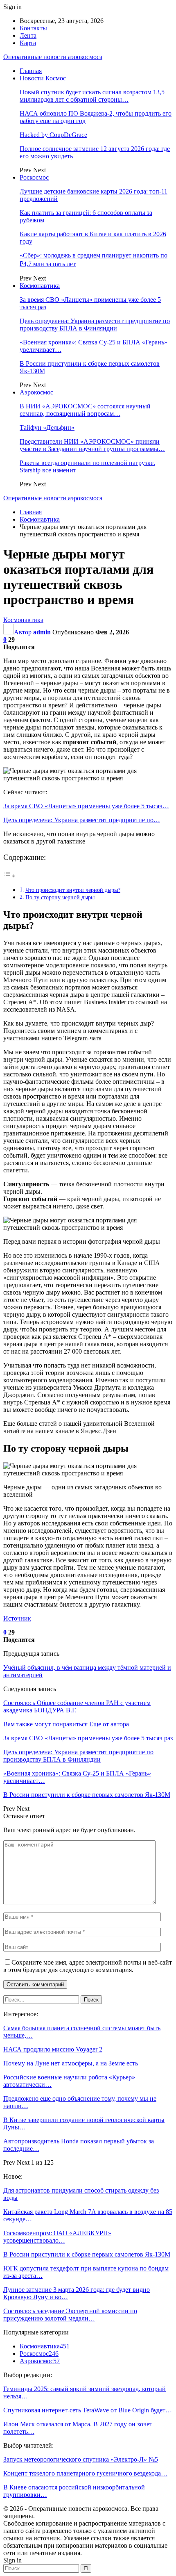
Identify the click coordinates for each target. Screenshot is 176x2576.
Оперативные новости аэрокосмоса (53, 57)
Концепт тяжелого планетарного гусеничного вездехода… (85, 2473)
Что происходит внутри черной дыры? (73, 890)
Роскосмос (34, 177)
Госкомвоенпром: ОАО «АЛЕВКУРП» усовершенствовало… (57, 2237)
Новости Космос (43, 78)
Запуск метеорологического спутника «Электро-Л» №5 (81, 2459)
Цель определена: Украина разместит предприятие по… (82, 820)
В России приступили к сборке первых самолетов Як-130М (87, 2254)
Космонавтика (40, 286)
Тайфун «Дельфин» (47, 427)
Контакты (33, 28)
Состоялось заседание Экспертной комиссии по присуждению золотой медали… (70, 2315)
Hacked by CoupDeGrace (53, 135)
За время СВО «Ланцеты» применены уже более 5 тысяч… (86, 806)
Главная (31, 71)
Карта (28, 43)
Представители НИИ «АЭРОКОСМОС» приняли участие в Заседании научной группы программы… (92, 445)
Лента (28, 35)
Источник (17, 1618)
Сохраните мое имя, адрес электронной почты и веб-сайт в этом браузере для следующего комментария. (88, 1966)
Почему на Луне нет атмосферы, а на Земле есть (71, 2063)
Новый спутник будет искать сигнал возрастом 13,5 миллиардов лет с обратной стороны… (92, 96)
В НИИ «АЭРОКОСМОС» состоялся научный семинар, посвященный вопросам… (85, 410)
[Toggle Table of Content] (9, 876)
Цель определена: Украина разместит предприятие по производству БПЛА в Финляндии (95, 325)
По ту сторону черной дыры (60, 897)
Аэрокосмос (36, 392)
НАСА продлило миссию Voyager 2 (53, 2049)
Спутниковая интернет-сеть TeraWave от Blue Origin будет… (88, 2410)
